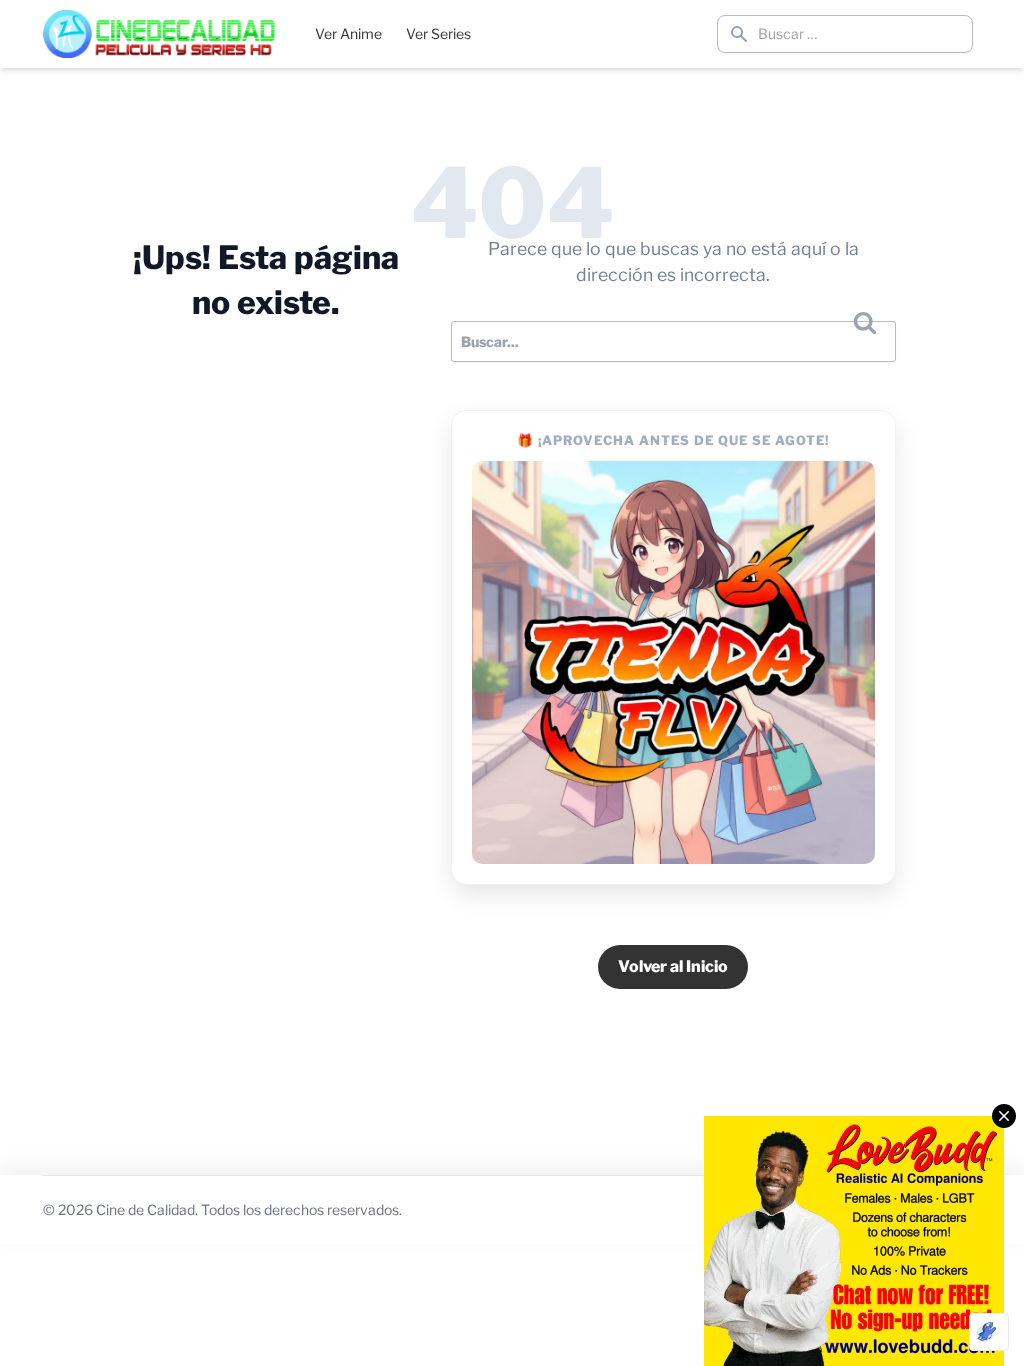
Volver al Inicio (673, 966)
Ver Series (438, 33)
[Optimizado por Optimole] (989, 1332)
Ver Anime (348, 33)
